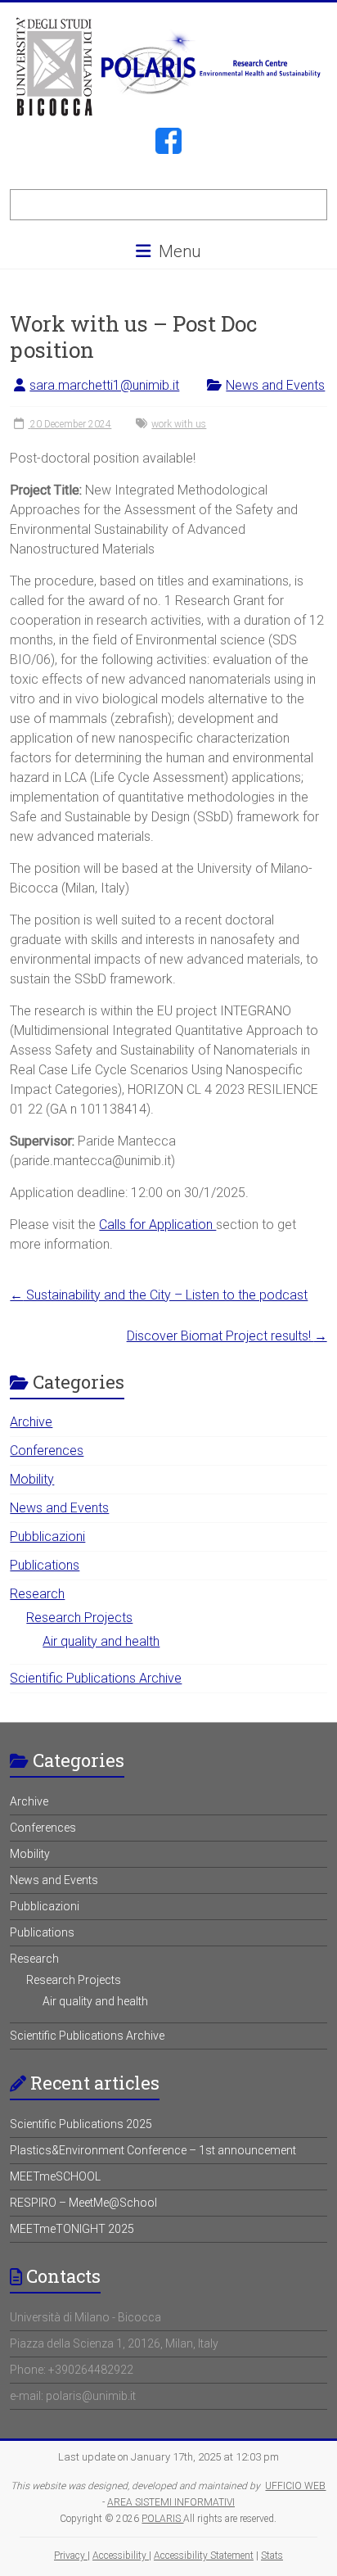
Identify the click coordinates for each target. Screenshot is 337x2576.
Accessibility (121, 2556)
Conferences (47, 1451)
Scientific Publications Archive (96, 1678)
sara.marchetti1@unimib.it (104, 385)
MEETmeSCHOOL (55, 2176)
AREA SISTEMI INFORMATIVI (171, 2502)
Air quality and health (101, 1641)
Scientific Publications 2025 (81, 2124)
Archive (31, 1422)
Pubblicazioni (47, 1537)
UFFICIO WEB (295, 2486)
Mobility (32, 1479)
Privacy (71, 2556)
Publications (45, 1565)
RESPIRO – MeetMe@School (83, 2203)
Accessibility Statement (204, 2556)
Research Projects (79, 1618)
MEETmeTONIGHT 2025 (72, 2229)
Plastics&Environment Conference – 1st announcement (153, 2150)
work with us (179, 424)
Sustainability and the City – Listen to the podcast (159, 1295)
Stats (272, 2556)
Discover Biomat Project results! (227, 1336)
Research (37, 1594)
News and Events (275, 385)
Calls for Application (157, 1225)
